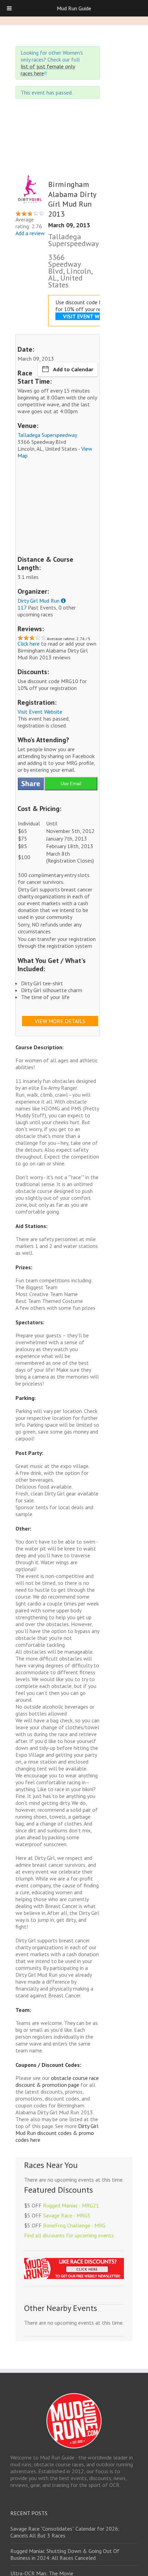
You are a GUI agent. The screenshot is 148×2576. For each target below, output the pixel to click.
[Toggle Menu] (9, 8)
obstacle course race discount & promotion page (57, 2081)
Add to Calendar (73, 369)
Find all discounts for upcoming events (69, 2235)
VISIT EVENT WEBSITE (90, 316)
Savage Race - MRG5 (67, 2215)
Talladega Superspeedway (47, 435)
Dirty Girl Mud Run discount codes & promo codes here (57, 2133)
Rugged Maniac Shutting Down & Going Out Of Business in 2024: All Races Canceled (65, 2554)
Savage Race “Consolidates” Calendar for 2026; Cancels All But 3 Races (65, 2532)
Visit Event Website (40, 712)
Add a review (30, 233)
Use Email (71, 784)
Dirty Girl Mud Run (39, 601)
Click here (29, 644)
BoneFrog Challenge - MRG (74, 2225)
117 (22, 607)
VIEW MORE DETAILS (60, 1021)
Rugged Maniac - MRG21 (71, 2205)
